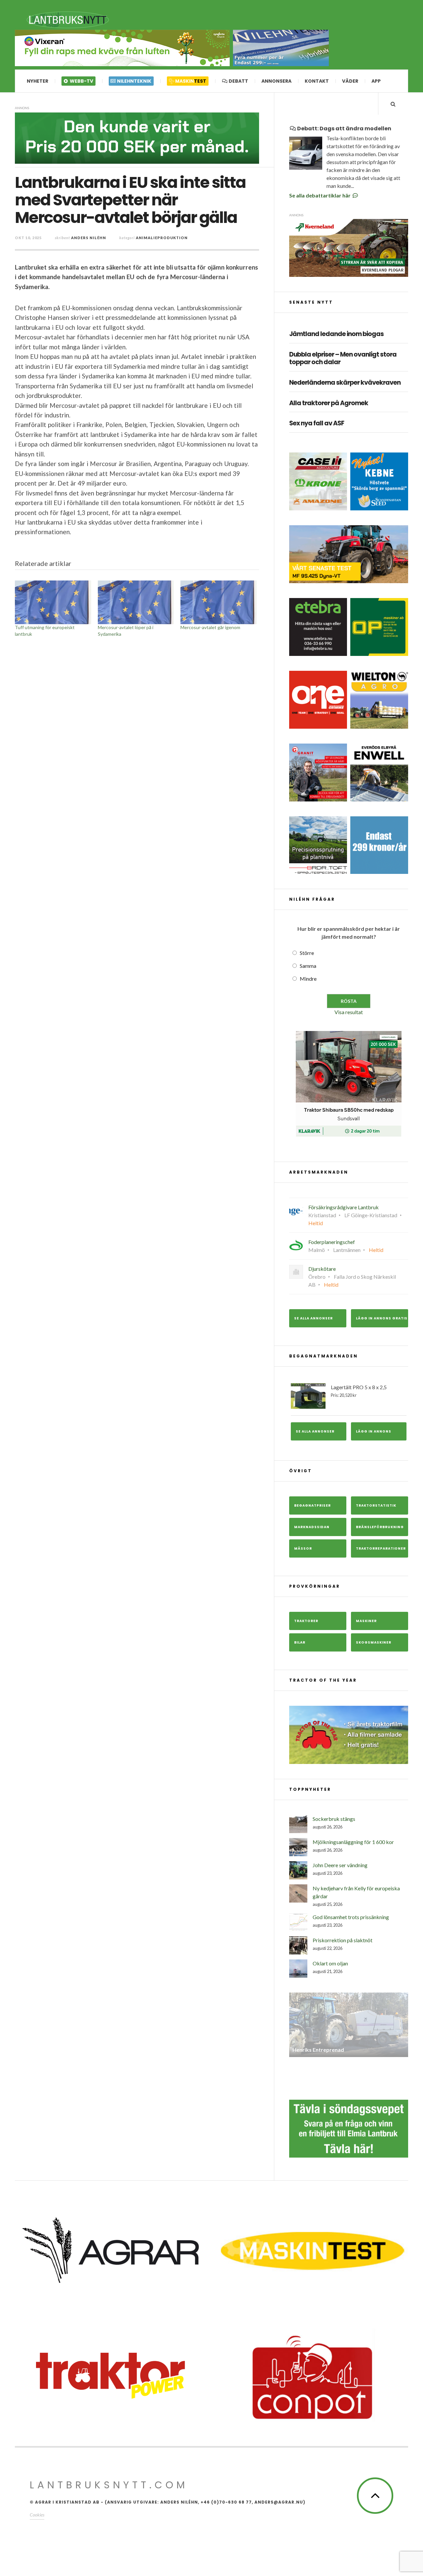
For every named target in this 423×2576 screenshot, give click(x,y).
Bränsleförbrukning (380, 1527)
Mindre (308, 979)
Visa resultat (349, 1012)
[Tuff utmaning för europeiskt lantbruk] (53, 602)
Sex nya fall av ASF (317, 424)
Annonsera (276, 81)
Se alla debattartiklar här (320, 195)
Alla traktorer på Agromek (329, 403)
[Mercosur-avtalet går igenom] (219, 602)
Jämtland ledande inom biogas (336, 334)
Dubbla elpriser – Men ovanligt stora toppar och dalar (343, 359)
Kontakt (317, 81)
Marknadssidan (312, 1527)
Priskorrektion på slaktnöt (343, 1940)
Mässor (303, 1548)
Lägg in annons (374, 1431)
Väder (350, 81)
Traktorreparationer (381, 1548)
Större (307, 953)
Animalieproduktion (162, 238)
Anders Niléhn (89, 238)
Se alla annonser (313, 1318)
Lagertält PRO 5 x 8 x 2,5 (359, 1391)
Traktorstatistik (376, 1505)
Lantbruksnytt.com (109, 2485)
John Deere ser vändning (340, 1865)
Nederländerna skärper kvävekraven (345, 383)
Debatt (238, 81)
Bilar (300, 1642)
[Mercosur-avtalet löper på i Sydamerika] (136, 602)
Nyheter (38, 81)
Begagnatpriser (312, 1505)
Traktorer (306, 1621)
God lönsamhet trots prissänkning (351, 1917)
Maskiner (366, 1621)
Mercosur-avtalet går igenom (210, 627)
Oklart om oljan (330, 1963)
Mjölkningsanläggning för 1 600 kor (353, 1842)
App (376, 81)
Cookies (37, 2515)
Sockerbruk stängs (334, 1819)
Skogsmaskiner (374, 1642)
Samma (308, 966)
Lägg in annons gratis (382, 1318)
